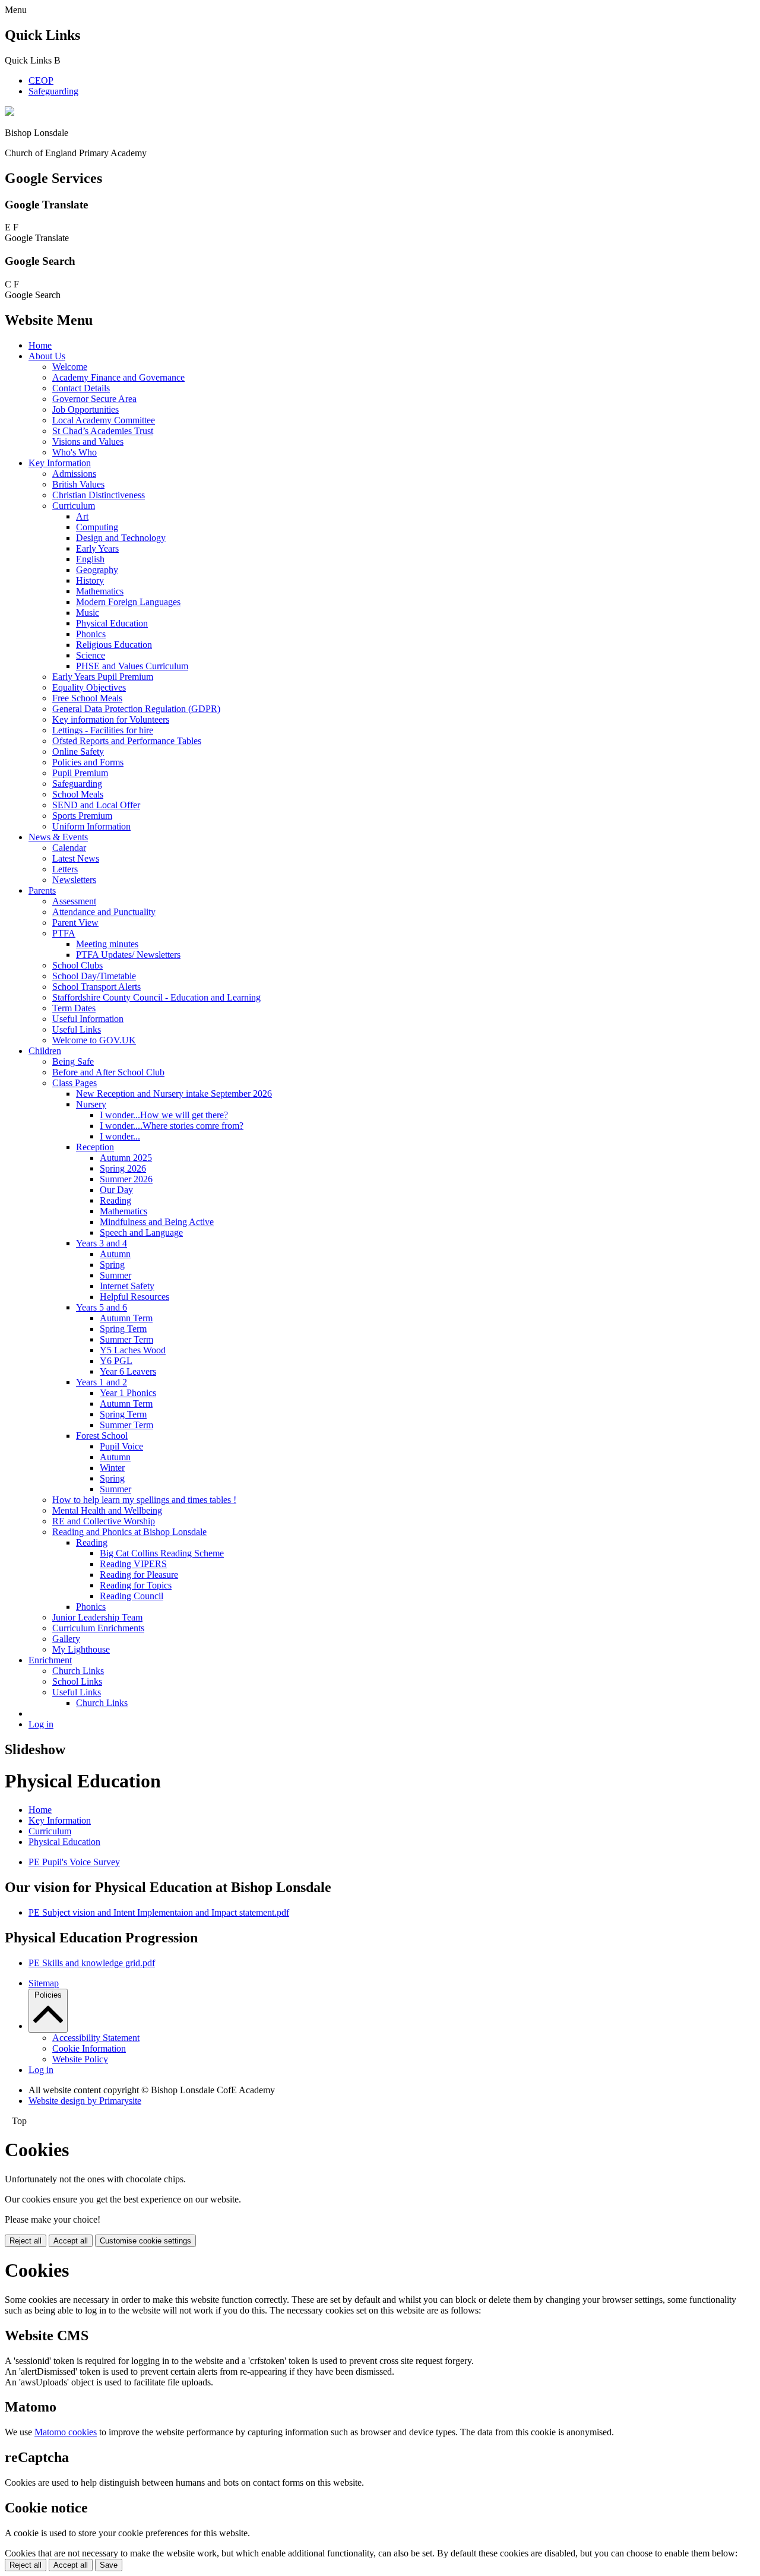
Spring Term (123, 1329)
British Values (78, 484)
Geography (97, 570)
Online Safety (78, 751)
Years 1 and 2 (102, 1382)
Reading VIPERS (133, 1564)
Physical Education (112, 623)
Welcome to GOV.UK (94, 1040)
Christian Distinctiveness (99, 495)
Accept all (71, 2241)
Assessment (74, 901)
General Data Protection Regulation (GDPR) (136, 709)
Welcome (70, 367)
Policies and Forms (88, 762)
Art (82, 516)
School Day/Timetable (94, 976)
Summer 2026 (126, 1179)
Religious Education (114, 645)
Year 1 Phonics (128, 1393)
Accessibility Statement (96, 2038)
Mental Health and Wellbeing (107, 1510)
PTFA (64, 933)
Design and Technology (121, 538)
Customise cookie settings (145, 2241)
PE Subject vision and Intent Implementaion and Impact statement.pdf (159, 1912)
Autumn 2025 (126, 1158)
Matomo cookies (66, 2432)
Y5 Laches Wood (133, 1350)
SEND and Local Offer (96, 805)
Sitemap (44, 1983)
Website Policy (80, 2059)
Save (109, 2565)
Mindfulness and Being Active (157, 1222)
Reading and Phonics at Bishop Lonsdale (129, 1532)
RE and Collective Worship (104, 1521)
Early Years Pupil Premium (103, 677)
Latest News (76, 858)
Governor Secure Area (94, 399)
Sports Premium (82, 816)
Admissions (74, 474)
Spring (112, 1265)
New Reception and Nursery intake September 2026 (174, 1094)
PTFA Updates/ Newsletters (128, 955)
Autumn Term (126, 1318)
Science (91, 655)
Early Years (97, 548)
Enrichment (50, 1660)
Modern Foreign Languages (128, 602)
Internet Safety (127, 1286)
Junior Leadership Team (97, 1617)
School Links (77, 1681)
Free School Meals (87, 698)
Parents (42, 890)
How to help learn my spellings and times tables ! (144, 1500)
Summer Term (126, 1339)
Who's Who (75, 452)
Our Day (116, 1190)
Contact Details (81, 388)
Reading (115, 1200)
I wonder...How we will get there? (164, 1115)
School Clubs (77, 965)
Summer (115, 1275)
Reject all (26, 2241)
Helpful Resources (134, 1297)
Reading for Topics (136, 1585)
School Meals (78, 794)
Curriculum (74, 506)
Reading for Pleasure (139, 1575)
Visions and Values (88, 442)
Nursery (91, 1104)
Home (40, 345)
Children (45, 1051)
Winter (112, 1468)
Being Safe (73, 1061)
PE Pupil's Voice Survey (74, 1862)
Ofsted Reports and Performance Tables (127, 741)
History (90, 580)
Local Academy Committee (104, 420)
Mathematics (100, 591)
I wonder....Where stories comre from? (172, 1126)
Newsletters (74, 880)
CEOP (41, 80)
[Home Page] (9, 113)
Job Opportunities (85, 409)
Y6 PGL (116, 1361)
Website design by (85, 2101)
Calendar (69, 848)
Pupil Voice (121, 1446)
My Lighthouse (81, 1649)
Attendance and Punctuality (104, 912)
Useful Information (88, 1019)
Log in (41, 1724)
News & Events (58, 837)
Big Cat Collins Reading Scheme (162, 1553)
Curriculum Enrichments (98, 1628)
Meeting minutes (107, 944)
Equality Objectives (89, 687)
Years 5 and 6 (102, 1307)
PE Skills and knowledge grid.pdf (92, 1963)
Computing (97, 527)
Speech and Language (141, 1232)
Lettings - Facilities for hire (103, 730)
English (90, 559)
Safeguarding (53, 91)
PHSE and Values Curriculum (132, 666)
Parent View (75, 923)
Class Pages (75, 1083)
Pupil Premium (80, 773)
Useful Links (77, 1029)
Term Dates (74, 1008)
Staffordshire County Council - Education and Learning (156, 997)
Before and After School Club (108, 1072)
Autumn (115, 1254)
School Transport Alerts (96, 987)
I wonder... (120, 1136)
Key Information (60, 463)
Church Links (78, 1671)
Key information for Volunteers (111, 719)
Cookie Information (89, 2048)
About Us (47, 356)
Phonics (91, 634)
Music (88, 613)
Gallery (66, 1639)
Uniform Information (91, 826)
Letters (65, 869)
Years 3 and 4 (102, 1243)
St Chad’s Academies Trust (103, 431)
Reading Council (132, 1596)
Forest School (102, 1436)
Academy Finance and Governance (118, 377)
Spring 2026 (123, 1168)
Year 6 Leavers (128, 1371)
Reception (95, 1147)
